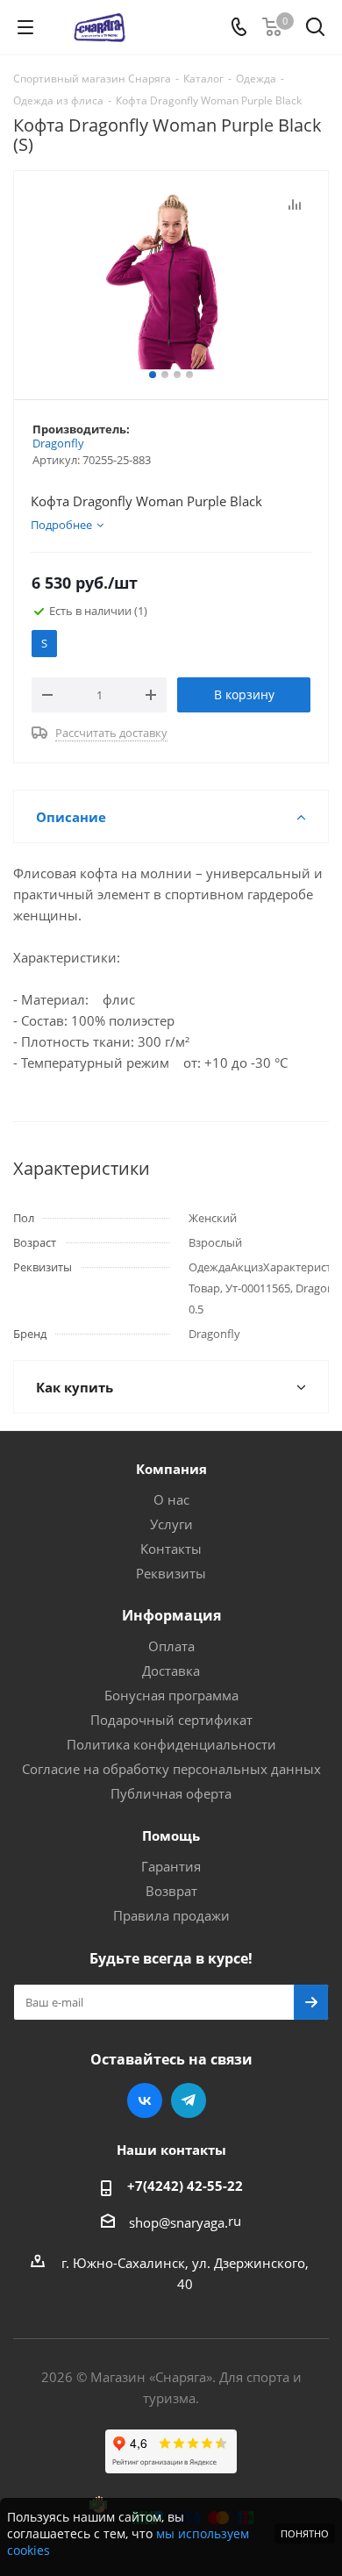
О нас (171, 1499)
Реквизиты (171, 1573)
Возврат (171, 1891)
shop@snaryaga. (178, 2222)
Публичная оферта (171, 1793)
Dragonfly (58, 443)
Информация (171, 1615)
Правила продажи (171, 1915)
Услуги (171, 1524)
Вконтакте (145, 2100)
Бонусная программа (171, 1695)
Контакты (171, 1549)
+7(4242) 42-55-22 (185, 2186)
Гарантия (171, 1866)
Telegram (189, 2100)
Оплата (171, 1646)
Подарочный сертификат (171, 1720)
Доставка (171, 1671)
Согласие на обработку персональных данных (171, 1769)
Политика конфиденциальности (171, 1744)
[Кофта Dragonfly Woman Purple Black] (171, 281)
